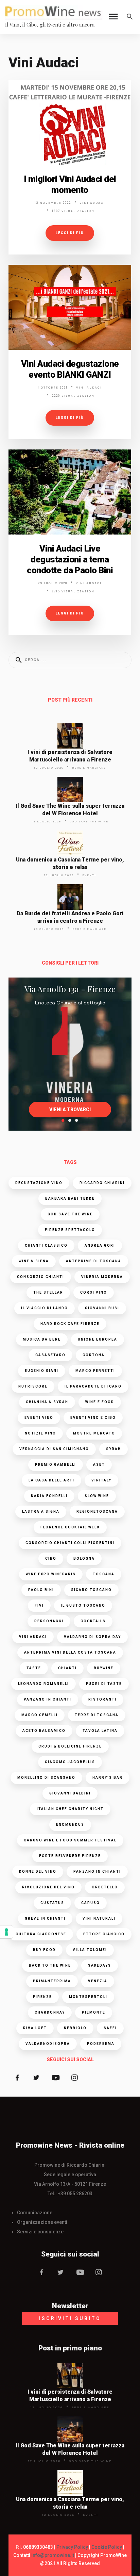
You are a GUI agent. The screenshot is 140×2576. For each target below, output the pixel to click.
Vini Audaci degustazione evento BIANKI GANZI (70, 369)
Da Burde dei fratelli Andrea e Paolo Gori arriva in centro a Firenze (70, 917)
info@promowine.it (53, 2555)
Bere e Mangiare (89, 768)
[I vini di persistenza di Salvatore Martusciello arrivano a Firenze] (70, 736)
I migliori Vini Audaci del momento (70, 184)
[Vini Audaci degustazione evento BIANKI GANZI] (70, 307)
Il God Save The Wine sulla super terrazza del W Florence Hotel (70, 810)
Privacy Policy (72, 2547)
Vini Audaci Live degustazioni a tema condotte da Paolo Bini (70, 559)
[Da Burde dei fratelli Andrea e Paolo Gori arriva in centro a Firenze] (70, 897)
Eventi (89, 875)
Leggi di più (70, 233)
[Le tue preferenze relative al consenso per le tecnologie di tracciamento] (6, 1932)
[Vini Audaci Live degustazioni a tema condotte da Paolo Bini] (70, 492)
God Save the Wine (89, 822)
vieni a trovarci (70, 1110)
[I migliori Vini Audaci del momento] (70, 122)
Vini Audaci (92, 203)
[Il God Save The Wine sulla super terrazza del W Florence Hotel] (70, 790)
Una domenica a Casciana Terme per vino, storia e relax (70, 863)
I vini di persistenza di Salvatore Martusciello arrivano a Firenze (70, 756)
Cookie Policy (107, 2547)
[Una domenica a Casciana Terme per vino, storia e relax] (70, 843)
